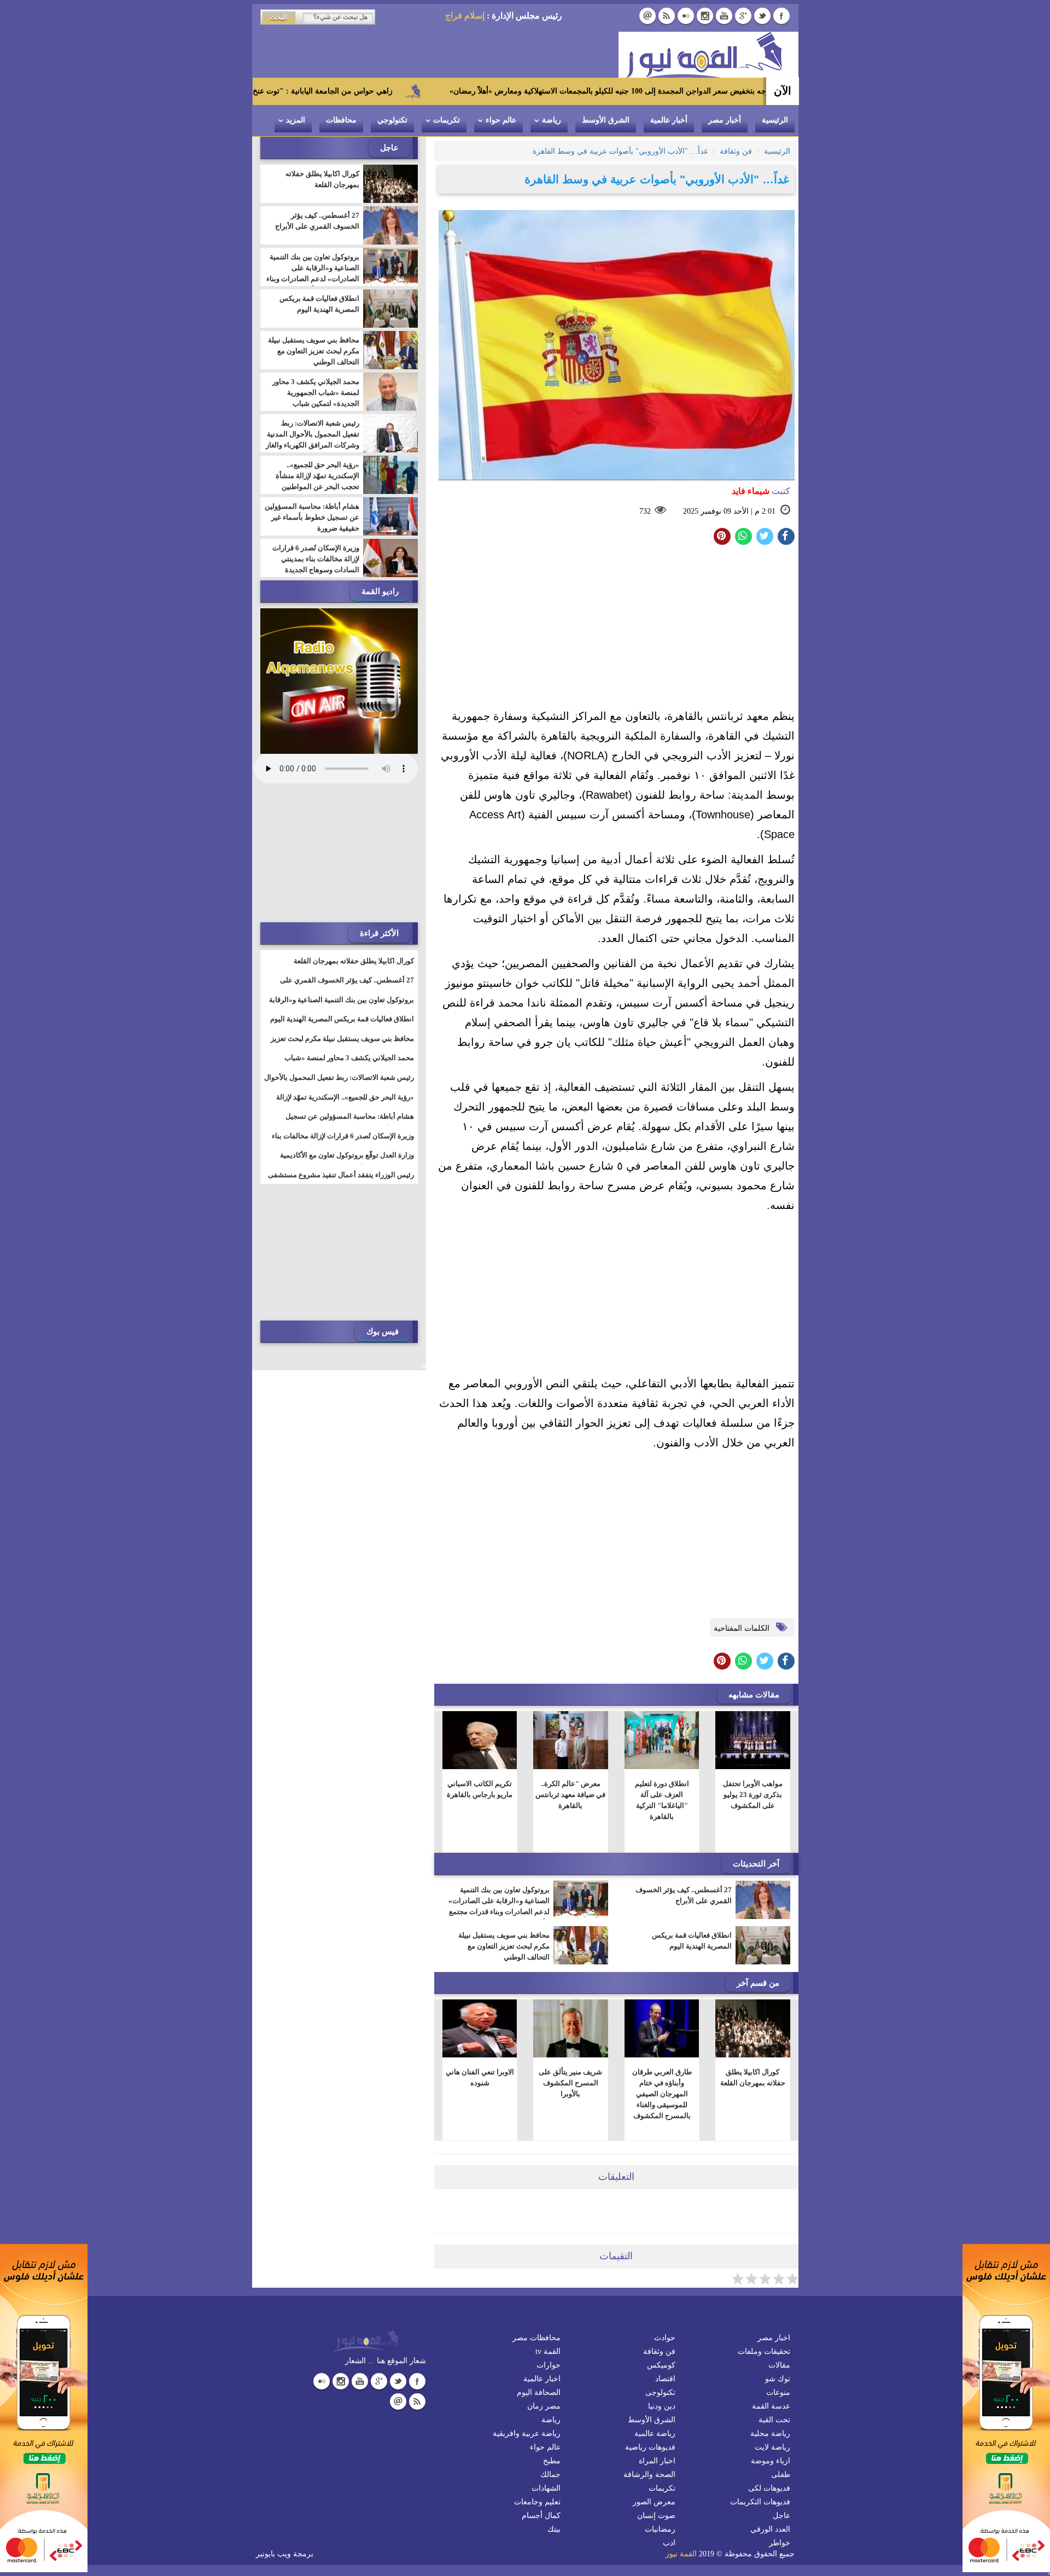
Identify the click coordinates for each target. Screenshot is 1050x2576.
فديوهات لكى (769, 2488)
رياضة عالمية (655, 2433)
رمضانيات (660, 2529)
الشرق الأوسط (606, 120)
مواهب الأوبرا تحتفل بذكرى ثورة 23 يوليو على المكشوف (753, 1795)
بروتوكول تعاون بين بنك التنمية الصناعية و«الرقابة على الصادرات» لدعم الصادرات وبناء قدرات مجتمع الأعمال (499, 1906)
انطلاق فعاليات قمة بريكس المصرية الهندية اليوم (692, 1941)
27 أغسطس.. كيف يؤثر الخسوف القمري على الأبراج (684, 1895)
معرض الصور (654, 2502)
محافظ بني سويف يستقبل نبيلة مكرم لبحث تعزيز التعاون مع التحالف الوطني (504, 1946)
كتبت (761, 491)
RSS (667, 16)
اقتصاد (665, 2379)
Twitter (762, 16)
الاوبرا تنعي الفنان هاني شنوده (479, 2077)
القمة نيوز (681, 2554)
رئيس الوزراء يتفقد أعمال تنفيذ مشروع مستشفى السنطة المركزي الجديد (341, 1182)
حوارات (549, 2365)
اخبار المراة (657, 2461)
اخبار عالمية (542, 2379)
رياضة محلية (770, 2433)
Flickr (686, 16)
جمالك (550, 2475)
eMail (647, 16)
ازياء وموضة (771, 2461)
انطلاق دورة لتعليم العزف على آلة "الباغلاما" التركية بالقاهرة (661, 1800)
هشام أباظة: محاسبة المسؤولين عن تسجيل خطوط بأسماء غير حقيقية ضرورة (312, 517)
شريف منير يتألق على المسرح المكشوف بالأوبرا (570, 2083)
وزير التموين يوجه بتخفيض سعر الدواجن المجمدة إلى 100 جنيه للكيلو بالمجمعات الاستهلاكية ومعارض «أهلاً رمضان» (737, 91)
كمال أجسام (541, 2516)
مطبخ (552, 2461)
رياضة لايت (772, 2447)
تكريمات (447, 120)
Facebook (781, 16)
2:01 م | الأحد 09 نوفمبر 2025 (729, 511)
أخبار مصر (725, 120)
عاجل (781, 2516)
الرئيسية (775, 120)
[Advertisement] (616, 630)
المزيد (296, 120)
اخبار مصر (774, 2338)
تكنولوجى (660, 2392)
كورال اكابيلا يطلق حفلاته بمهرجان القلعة (753, 2077)
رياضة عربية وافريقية (527, 2433)
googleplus (743, 16)
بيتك (554, 2529)
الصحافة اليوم (539, 2392)
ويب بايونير (273, 2554)
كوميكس (661, 2365)
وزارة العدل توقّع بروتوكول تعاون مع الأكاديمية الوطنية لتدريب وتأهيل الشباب (347, 1162)
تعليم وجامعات (537, 2502)
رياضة (552, 120)
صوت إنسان (656, 2516)
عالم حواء (501, 120)
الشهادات (546, 2488)
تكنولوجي (392, 120)
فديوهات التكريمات (760, 2502)
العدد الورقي (770, 2529)
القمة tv (548, 2351)
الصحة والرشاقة (649, 2475)
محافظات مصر (536, 2338)
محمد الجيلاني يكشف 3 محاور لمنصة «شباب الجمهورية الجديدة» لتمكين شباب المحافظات (316, 398)
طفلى (781, 2475)
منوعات (778, 2392)
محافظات (341, 120)
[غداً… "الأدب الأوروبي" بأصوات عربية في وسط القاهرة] (743, 536)
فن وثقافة (659, 2351)
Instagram (705, 16)
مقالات (779, 2365)
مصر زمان (544, 2406)
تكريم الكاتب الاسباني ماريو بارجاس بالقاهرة (480, 1789)
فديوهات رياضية (650, 2447)
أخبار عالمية (669, 120)
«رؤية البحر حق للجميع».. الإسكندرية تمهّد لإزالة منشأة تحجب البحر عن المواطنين (317, 476)
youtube (724, 16)
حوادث (665, 2338)
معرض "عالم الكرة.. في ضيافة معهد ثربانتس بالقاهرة (570, 1795)
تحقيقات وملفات (764, 2351)
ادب (669, 2543)
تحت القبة (774, 2420)
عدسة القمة (771, 2406)
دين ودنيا (662, 2406)
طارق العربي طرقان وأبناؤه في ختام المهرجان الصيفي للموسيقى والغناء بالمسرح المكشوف (661, 2094)
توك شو (778, 2379)
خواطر (780, 2543)
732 (645, 511)
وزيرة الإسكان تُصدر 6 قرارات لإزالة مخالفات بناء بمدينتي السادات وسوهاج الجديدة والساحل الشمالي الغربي (316, 564)
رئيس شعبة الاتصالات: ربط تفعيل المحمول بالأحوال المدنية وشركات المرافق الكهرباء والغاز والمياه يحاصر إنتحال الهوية (313, 440)
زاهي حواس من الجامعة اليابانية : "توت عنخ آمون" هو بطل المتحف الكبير (380, 91)
